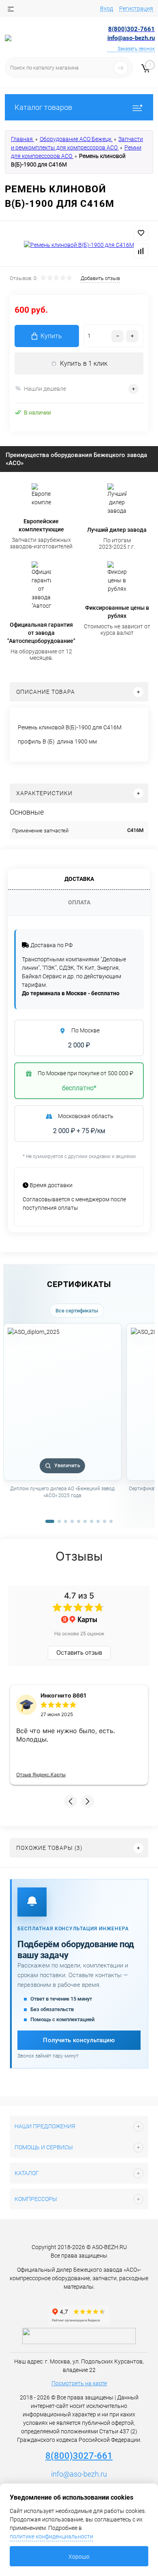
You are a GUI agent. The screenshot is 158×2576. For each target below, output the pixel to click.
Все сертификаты (77, 1311)
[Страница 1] (50, 1521)
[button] (70, 1801)
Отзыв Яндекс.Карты (41, 1775)
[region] (79, 1420)
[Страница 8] (98, 1521)
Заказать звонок (136, 49)
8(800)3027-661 (79, 2456)
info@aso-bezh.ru (79, 2474)
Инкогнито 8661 (63, 1695)
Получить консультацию (79, 2040)
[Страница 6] (85, 1521)
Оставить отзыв (79, 1652)
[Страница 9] (105, 1521)
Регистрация (136, 8)
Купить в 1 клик (84, 363)
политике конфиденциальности (51, 2536)
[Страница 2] (59, 1521)
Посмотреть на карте (79, 2383)
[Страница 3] (66, 1521)
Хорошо (79, 2557)
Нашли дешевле (45, 389)
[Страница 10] (111, 1521)
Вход (107, 8)
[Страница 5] (79, 1521)
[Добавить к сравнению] (141, 251)
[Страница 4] (72, 1521)
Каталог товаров (43, 107)
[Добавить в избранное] (141, 233)
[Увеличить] (79, 245)
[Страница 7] (92, 1521)
